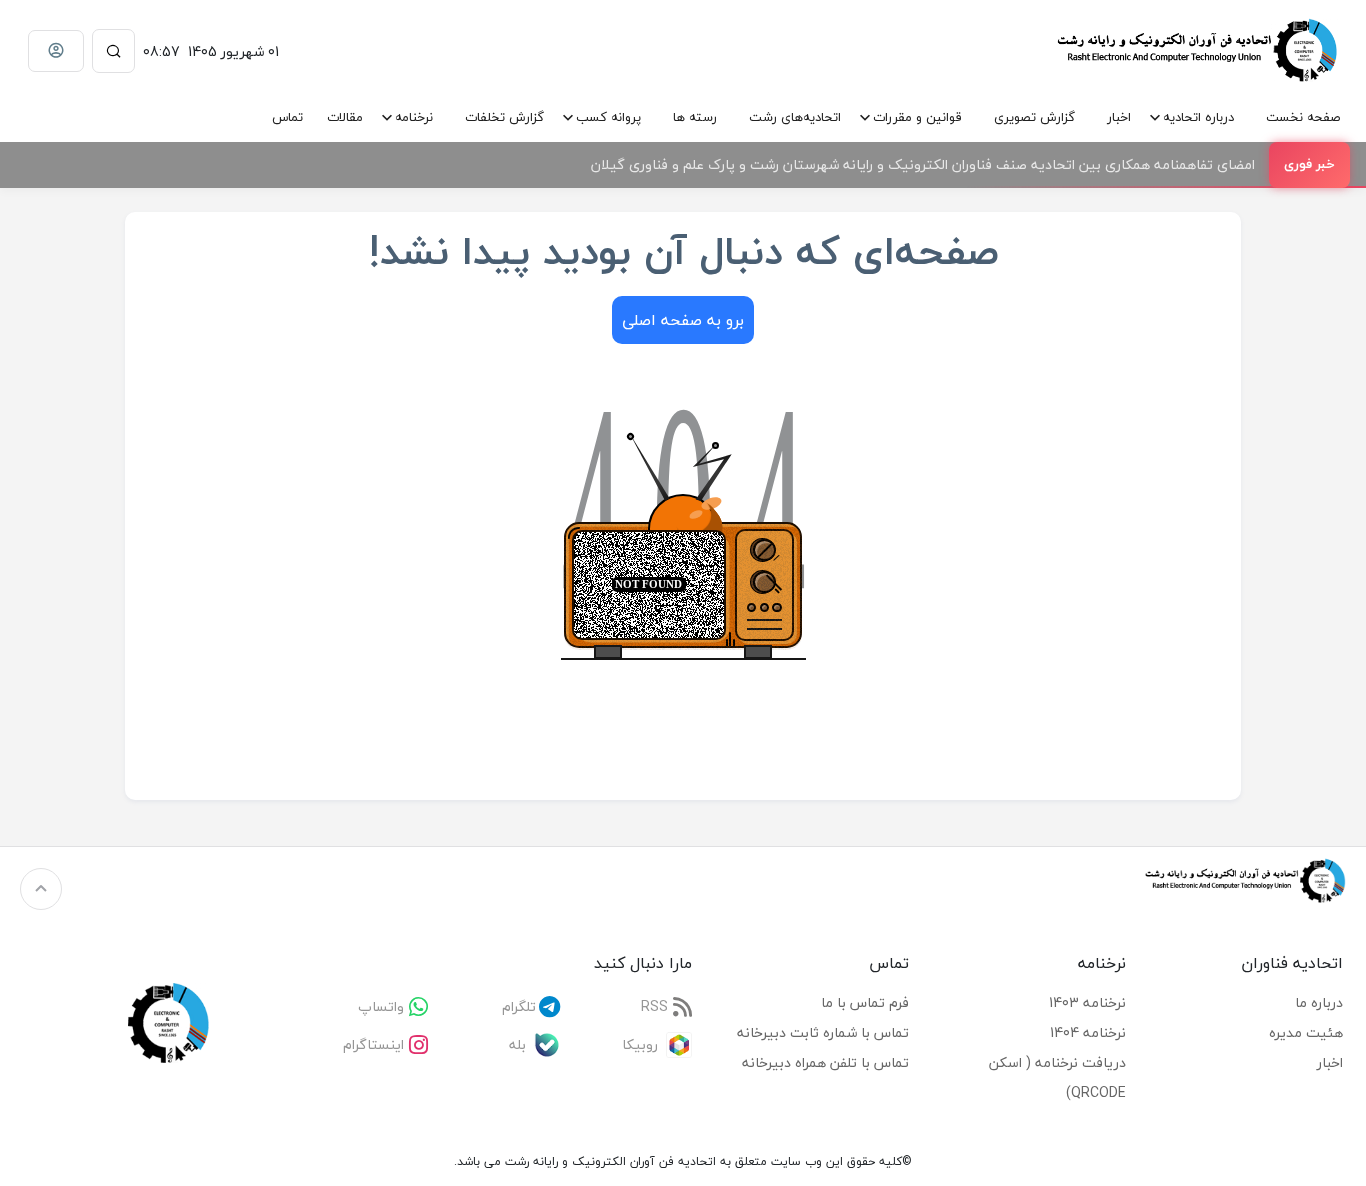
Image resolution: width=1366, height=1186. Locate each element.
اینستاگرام (373, 1044)
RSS (654, 1006)
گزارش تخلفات (504, 117)
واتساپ (381, 1006)
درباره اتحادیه (1198, 117)
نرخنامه (414, 117)
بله (517, 1044)
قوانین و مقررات (917, 117)
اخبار (1119, 117)
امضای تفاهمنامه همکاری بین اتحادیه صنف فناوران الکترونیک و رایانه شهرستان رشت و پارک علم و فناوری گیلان (923, 164)
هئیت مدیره (1306, 1032)
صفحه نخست (1303, 117)
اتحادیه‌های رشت (795, 117)
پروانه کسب (608, 117)
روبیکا (640, 1044)
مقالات (345, 117)
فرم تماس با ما (865, 1002)
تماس (287, 117)
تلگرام (519, 1006)
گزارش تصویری (1034, 117)
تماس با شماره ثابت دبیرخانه (823, 1032)
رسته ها (695, 117)
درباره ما (1319, 1002)
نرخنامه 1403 (1087, 1002)
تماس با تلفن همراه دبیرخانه (825, 1062)
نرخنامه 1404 (1088, 1032)
